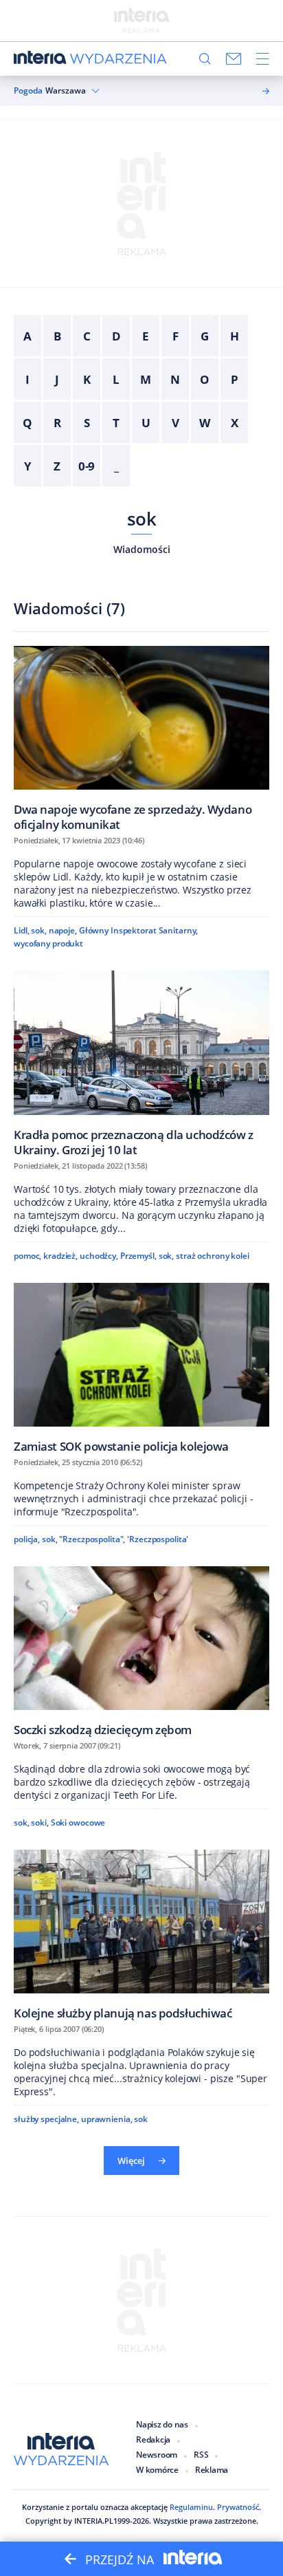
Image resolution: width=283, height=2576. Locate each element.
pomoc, (27, 1256)
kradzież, (60, 1256)
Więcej (131, 2161)
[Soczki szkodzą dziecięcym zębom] (141, 1651)
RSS (201, 2455)
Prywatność (238, 2507)
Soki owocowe (78, 1822)
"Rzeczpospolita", (92, 1539)
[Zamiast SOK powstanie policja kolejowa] (141, 1368)
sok (141, 519)
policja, (27, 1539)
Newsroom (157, 2455)
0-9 (87, 466)
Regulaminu (191, 2507)
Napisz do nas (162, 2424)
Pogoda (28, 91)
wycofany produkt (48, 943)
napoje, (63, 930)
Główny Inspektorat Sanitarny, (139, 930)
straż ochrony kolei (213, 1256)
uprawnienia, (107, 2119)
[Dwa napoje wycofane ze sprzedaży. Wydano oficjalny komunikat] (141, 738)
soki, (39, 1822)
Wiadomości (142, 549)
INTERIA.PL (94, 2521)
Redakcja (153, 2439)
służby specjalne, (46, 2119)
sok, (39, 930)
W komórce (157, 2470)
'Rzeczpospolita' (158, 1539)
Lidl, (21, 930)
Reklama (212, 2470)
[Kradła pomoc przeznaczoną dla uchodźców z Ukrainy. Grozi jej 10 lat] (141, 1063)
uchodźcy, (99, 1256)
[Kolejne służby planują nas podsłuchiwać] (141, 1935)
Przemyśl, (138, 1256)
